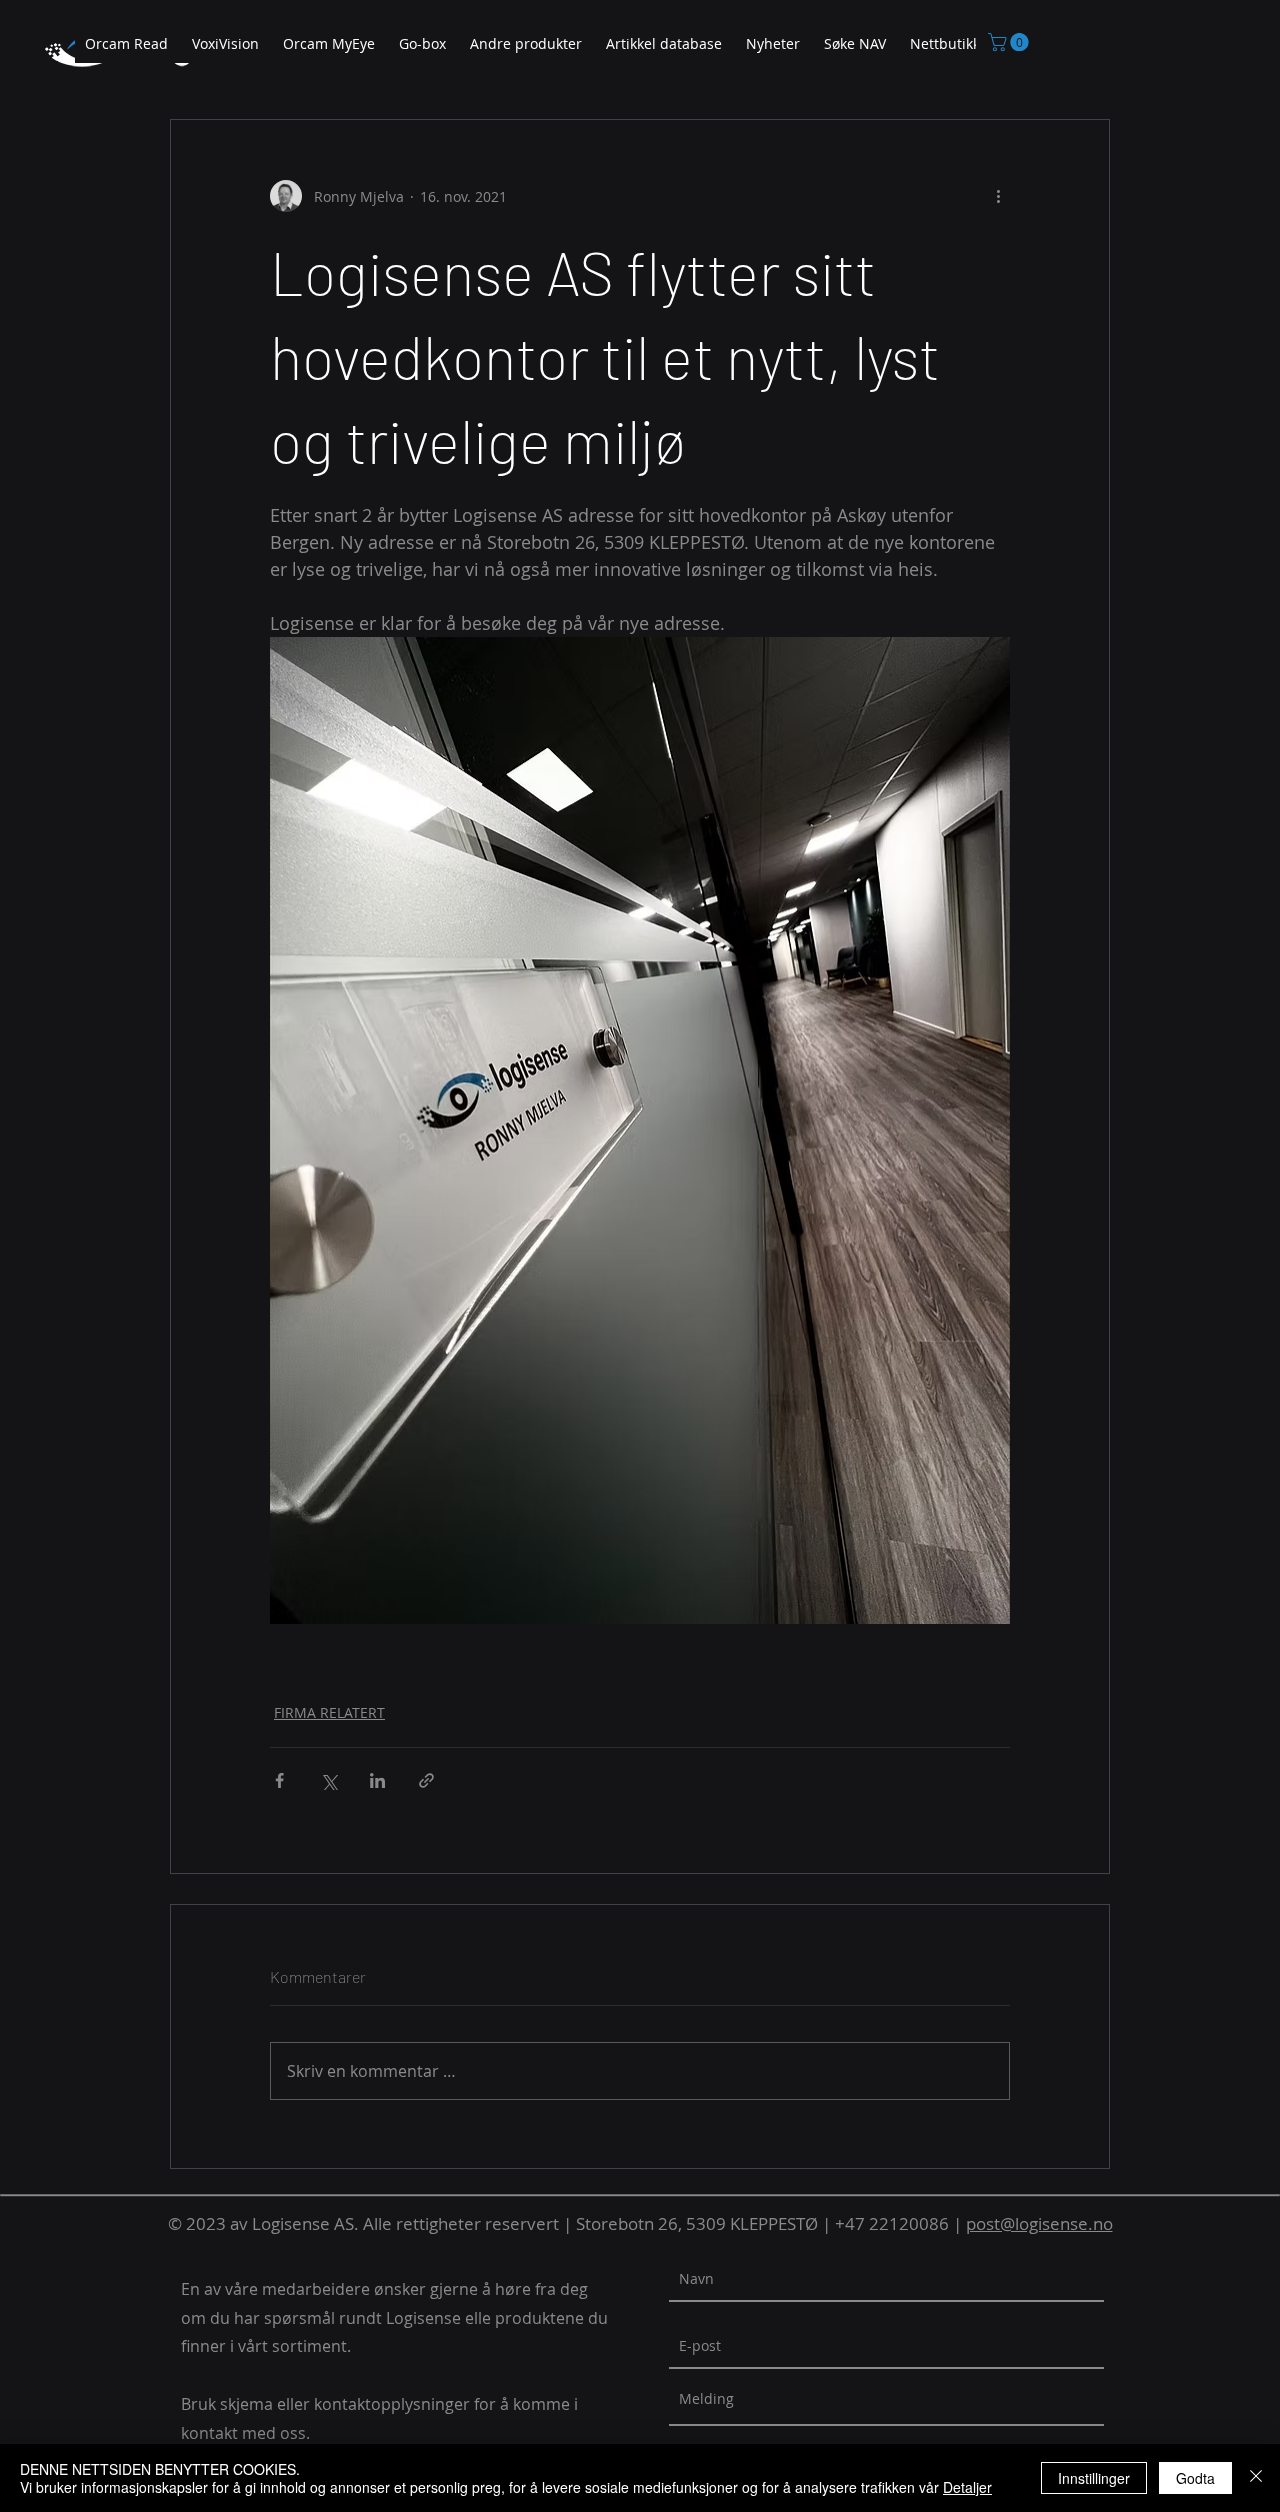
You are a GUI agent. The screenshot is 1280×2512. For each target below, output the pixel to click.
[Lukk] (1256, 2478)
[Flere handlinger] (998, 196)
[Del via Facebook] (279, 1780)
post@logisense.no (1039, 2223)
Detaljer (967, 2487)
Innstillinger (1094, 2478)
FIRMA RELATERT (329, 1712)
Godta (1195, 2478)
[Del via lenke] (426, 1780)
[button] (526, 44)
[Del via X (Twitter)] (328, 1780)
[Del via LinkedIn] (377, 1780)
